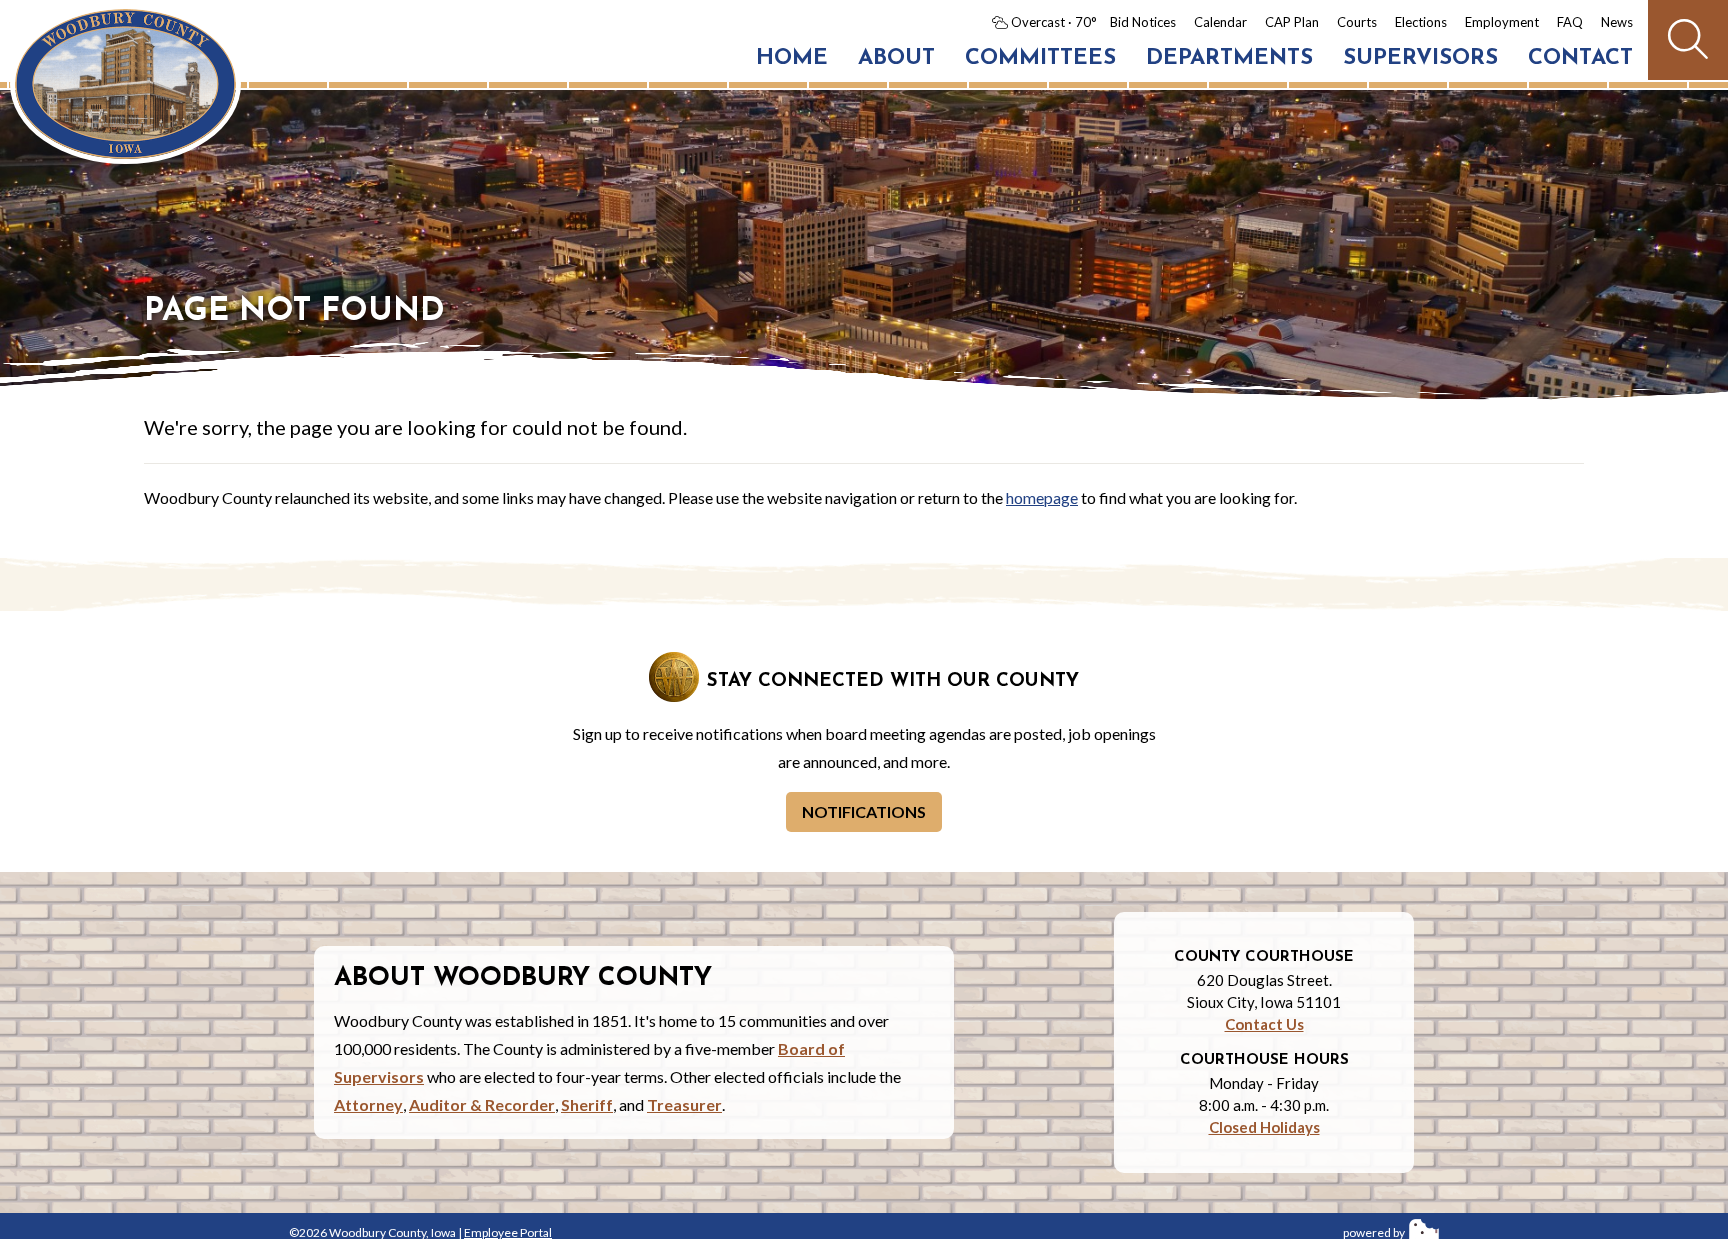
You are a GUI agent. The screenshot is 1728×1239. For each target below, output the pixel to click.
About (896, 58)
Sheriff (587, 1104)
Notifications (864, 811)
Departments (1229, 58)
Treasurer (684, 1104)
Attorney (368, 1104)
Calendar (1220, 22)
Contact (1580, 58)
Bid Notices (1143, 22)
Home (792, 58)
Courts (1357, 22)
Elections (1421, 22)
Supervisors (1420, 58)
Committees (1040, 58)
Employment (1502, 22)
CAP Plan (1292, 22)
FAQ (1570, 22)
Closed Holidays (1264, 1127)
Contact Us (1264, 1024)
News (1617, 22)
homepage (1042, 497)
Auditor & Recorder (482, 1104)
